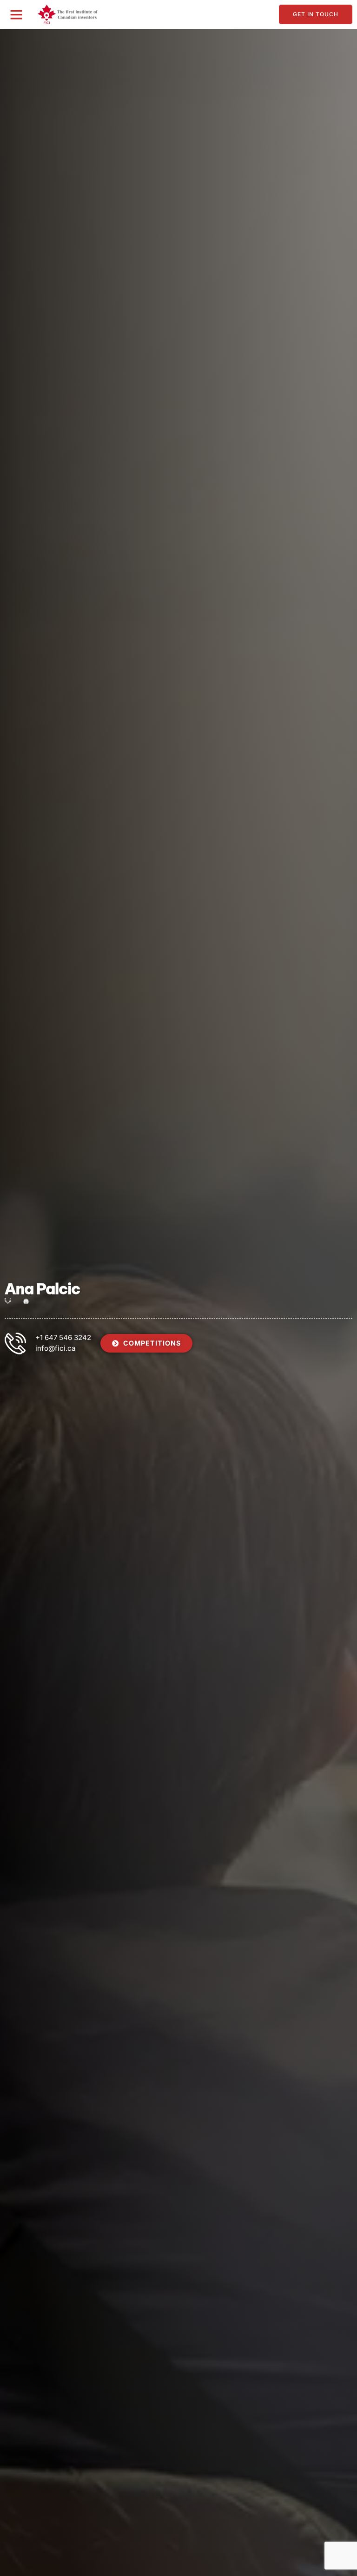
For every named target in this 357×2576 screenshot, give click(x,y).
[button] (16, 14)
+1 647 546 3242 (63, 1337)
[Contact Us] (15, 1343)
